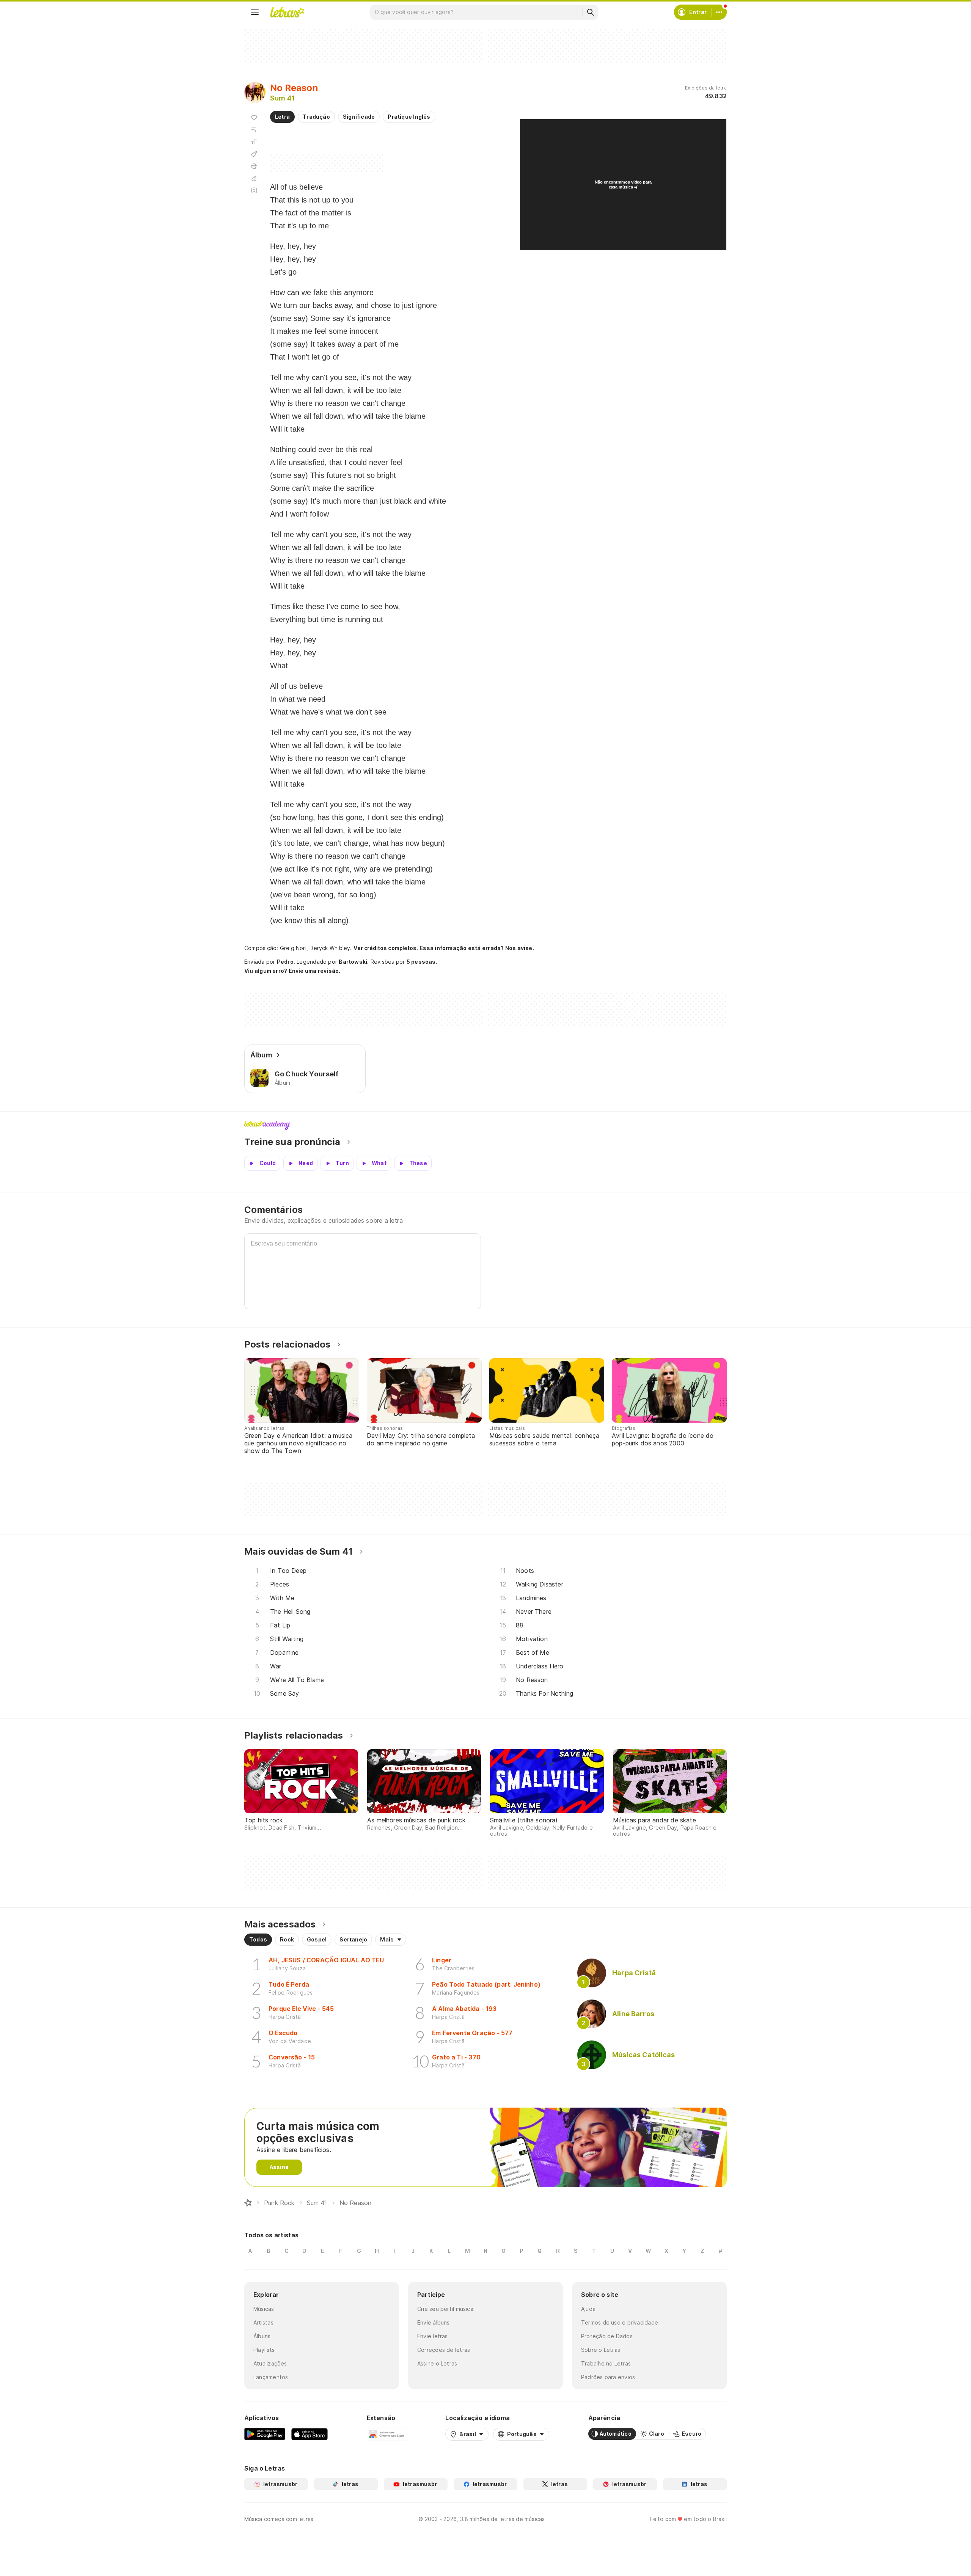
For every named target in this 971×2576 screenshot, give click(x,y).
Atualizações (270, 2363)
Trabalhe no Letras (606, 2363)
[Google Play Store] (265, 2434)
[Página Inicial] (248, 2203)
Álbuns (262, 2336)
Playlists (264, 2350)
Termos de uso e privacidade (620, 2322)
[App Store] (310, 2434)
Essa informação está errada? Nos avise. (477, 948)
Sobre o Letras (601, 2350)
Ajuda (588, 2309)
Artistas (263, 2322)
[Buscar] (590, 12)
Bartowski (353, 962)
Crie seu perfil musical (446, 2309)
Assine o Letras (437, 2363)
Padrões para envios (608, 2377)
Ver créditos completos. (386, 948)
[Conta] (719, 12)
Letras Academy (485, 1125)
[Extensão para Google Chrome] (387, 2434)
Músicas (264, 2309)
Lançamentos (271, 2377)
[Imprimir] (254, 166)
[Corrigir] (254, 178)
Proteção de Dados (607, 2336)
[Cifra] (254, 154)
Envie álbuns (434, 2322)
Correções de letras (444, 2350)
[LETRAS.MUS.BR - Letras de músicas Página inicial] (287, 12)
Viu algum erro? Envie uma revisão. (292, 971)
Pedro (285, 962)
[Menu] (255, 12)
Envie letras (433, 2336)
